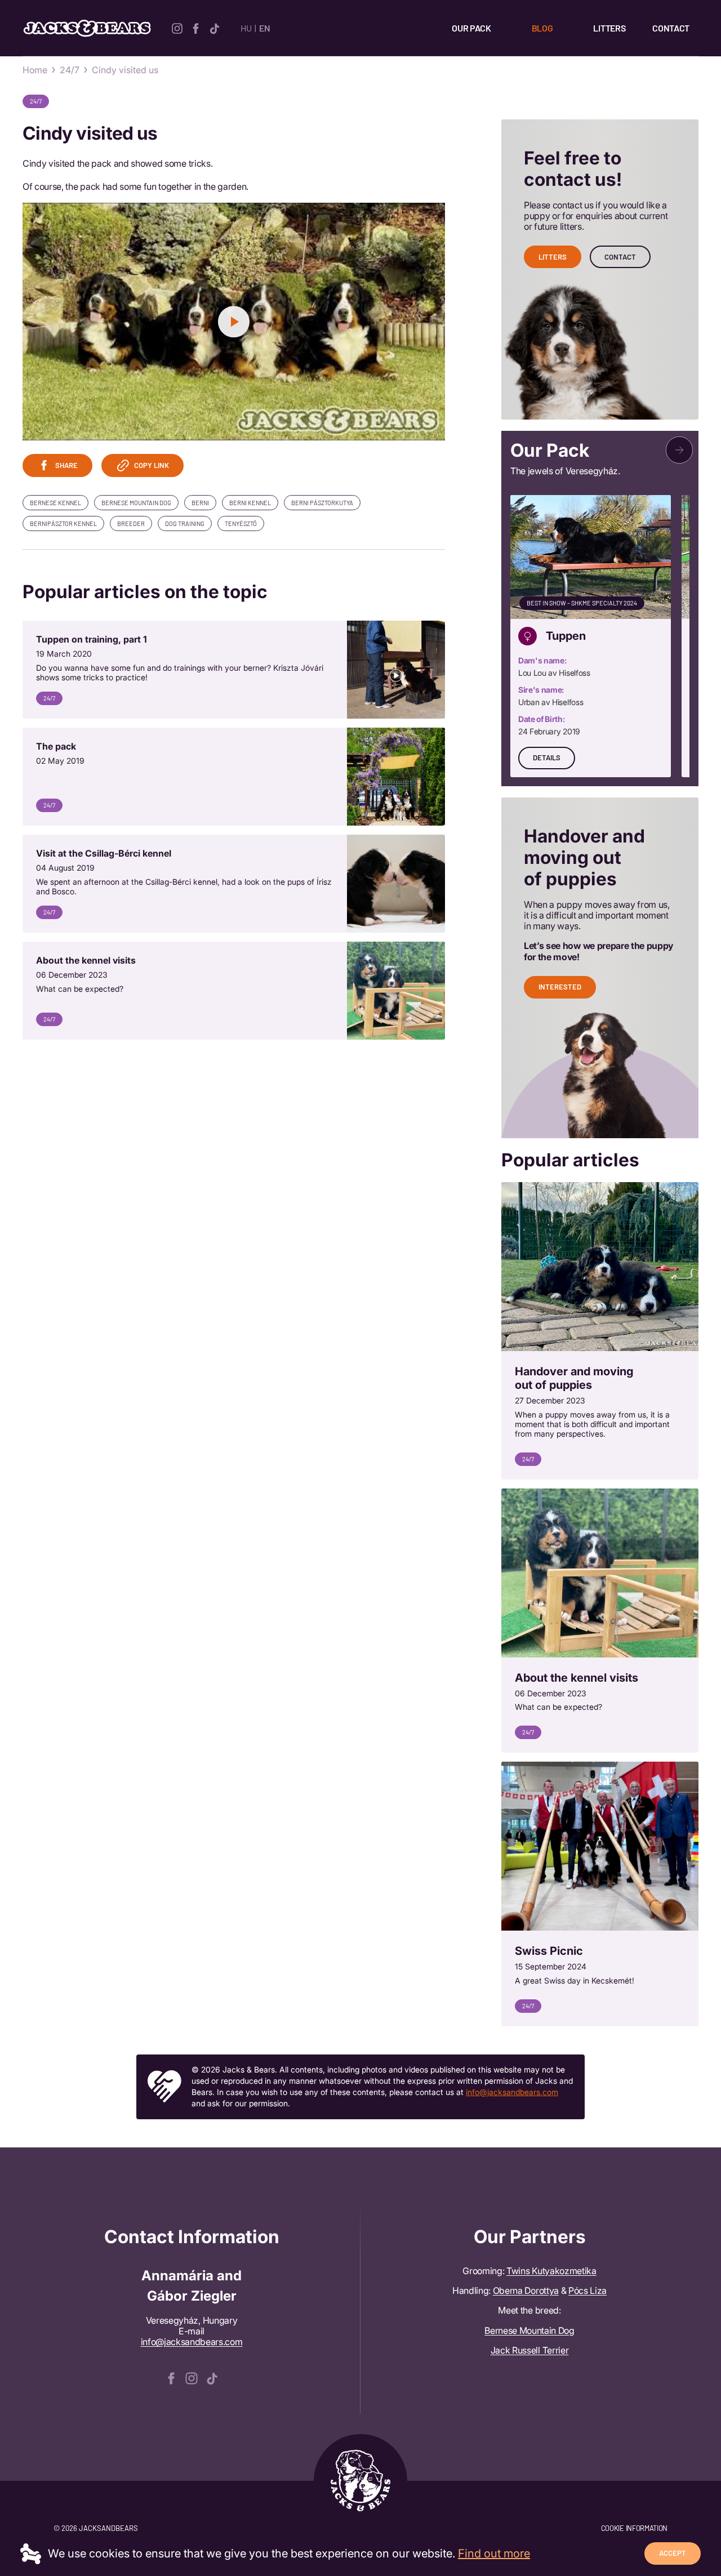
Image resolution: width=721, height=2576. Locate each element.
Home (35, 70)
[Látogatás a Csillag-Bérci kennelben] (234, 884)
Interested (560, 987)
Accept (673, 2553)
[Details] (591, 636)
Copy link (152, 465)
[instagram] (177, 27)
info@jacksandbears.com (512, 2092)
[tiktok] (214, 27)
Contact (671, 28)
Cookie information (634, 2528)
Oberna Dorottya (526, 2290)
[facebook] (196, 27)
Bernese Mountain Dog (529, 2330)
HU (246, 28)
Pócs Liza (588, 2290)
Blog (542, 28)
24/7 (70, 70)
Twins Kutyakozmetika (551, 2271)
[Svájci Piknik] (600, 1894)
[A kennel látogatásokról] (234, 991)
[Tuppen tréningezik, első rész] (234, 670)
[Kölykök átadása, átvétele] (600, 1331)
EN (264, 28)
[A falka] (234, 777)
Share (66, 465)
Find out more (494, 2553)
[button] (679, 450)
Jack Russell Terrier (530, 2350)
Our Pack (471, 28)
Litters (609, 28)
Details (547, 757)
